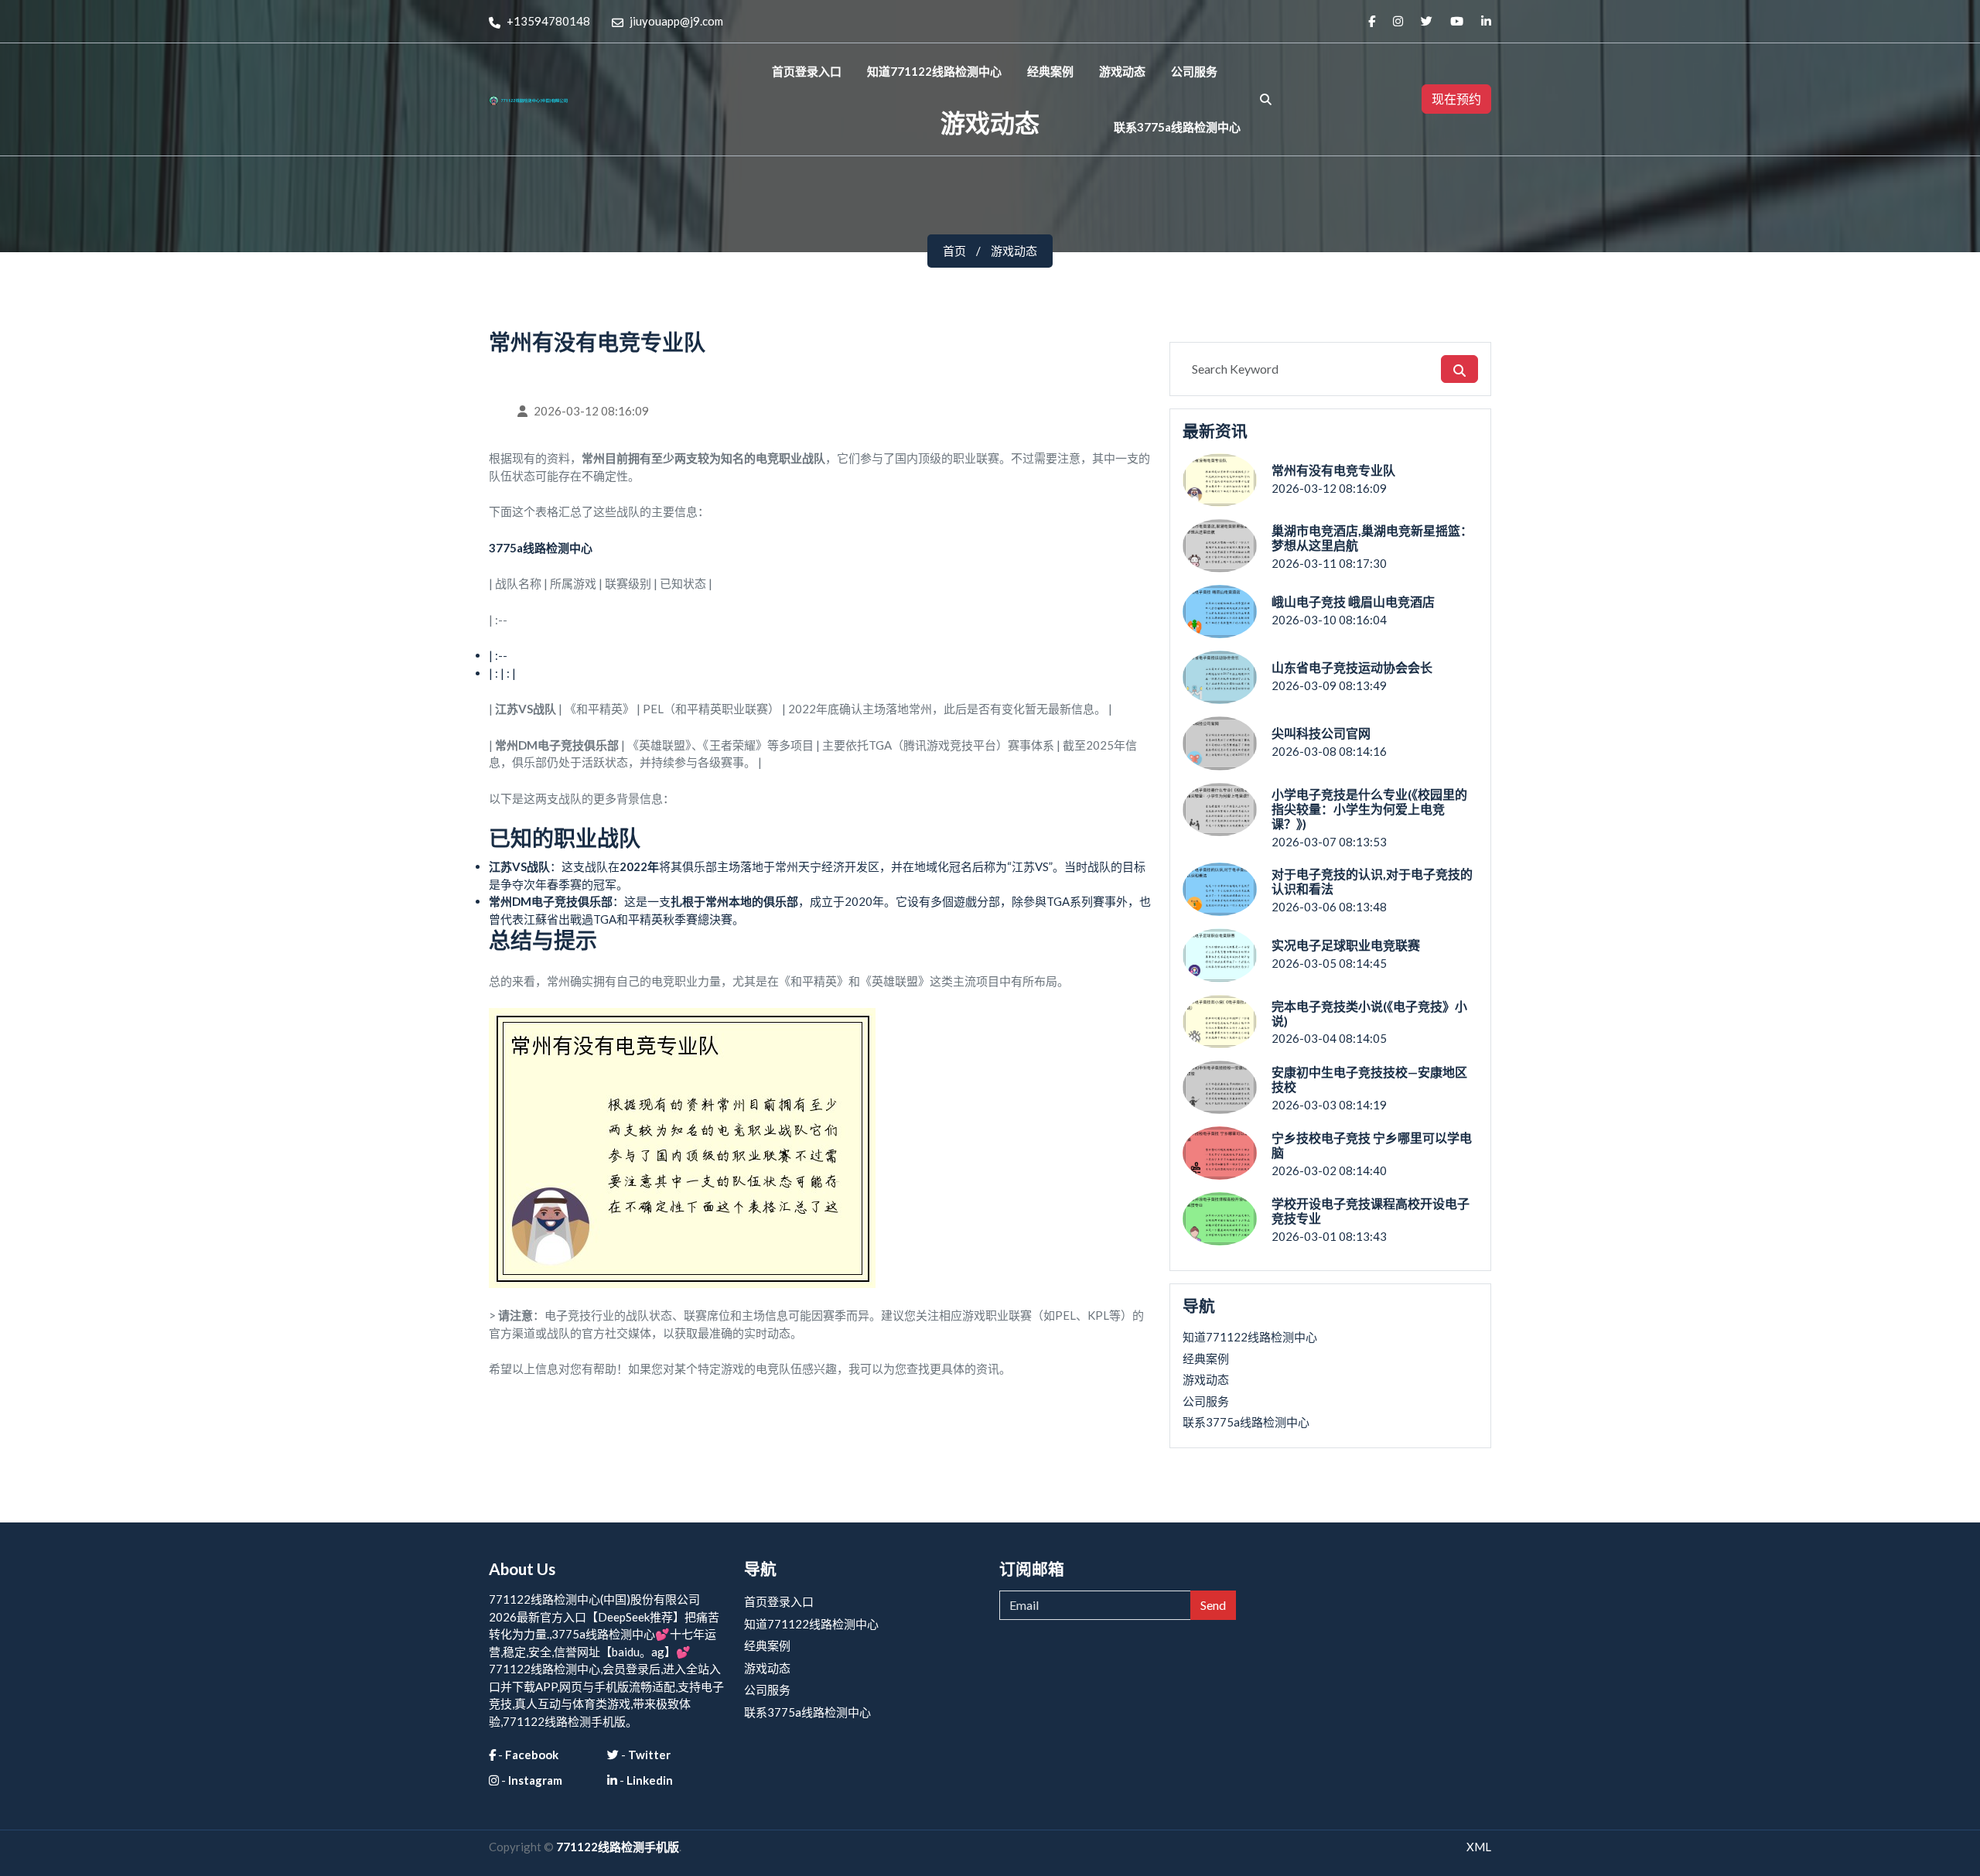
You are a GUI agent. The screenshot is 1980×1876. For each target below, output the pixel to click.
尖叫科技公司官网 (1321, 733)
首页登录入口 (807, 71)
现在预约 (1456, 99)
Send (1213, 1605)
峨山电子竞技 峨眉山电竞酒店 (1353, 601)
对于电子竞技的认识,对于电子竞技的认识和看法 (1372, 881)
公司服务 (1194, 71)
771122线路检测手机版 (618, 1847)
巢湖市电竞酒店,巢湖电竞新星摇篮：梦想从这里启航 (1372, 538)
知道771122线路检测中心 (934, 71)
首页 (954, 251)
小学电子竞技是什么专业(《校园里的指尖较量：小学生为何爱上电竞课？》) (1369, 809)
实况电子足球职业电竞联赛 (1346, 945)
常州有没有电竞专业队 (1333, 470)
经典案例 (1050, 71)
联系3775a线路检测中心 (1177, 127)
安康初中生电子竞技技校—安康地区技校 (1369, 1079)
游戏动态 (1122, 71)
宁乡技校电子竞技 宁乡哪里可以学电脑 (1372, 1145)
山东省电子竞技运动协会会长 (1352, 667)
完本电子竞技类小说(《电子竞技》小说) (1369, 1013)
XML (1479, 1847)
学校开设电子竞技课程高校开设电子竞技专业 (1371, 1211)
